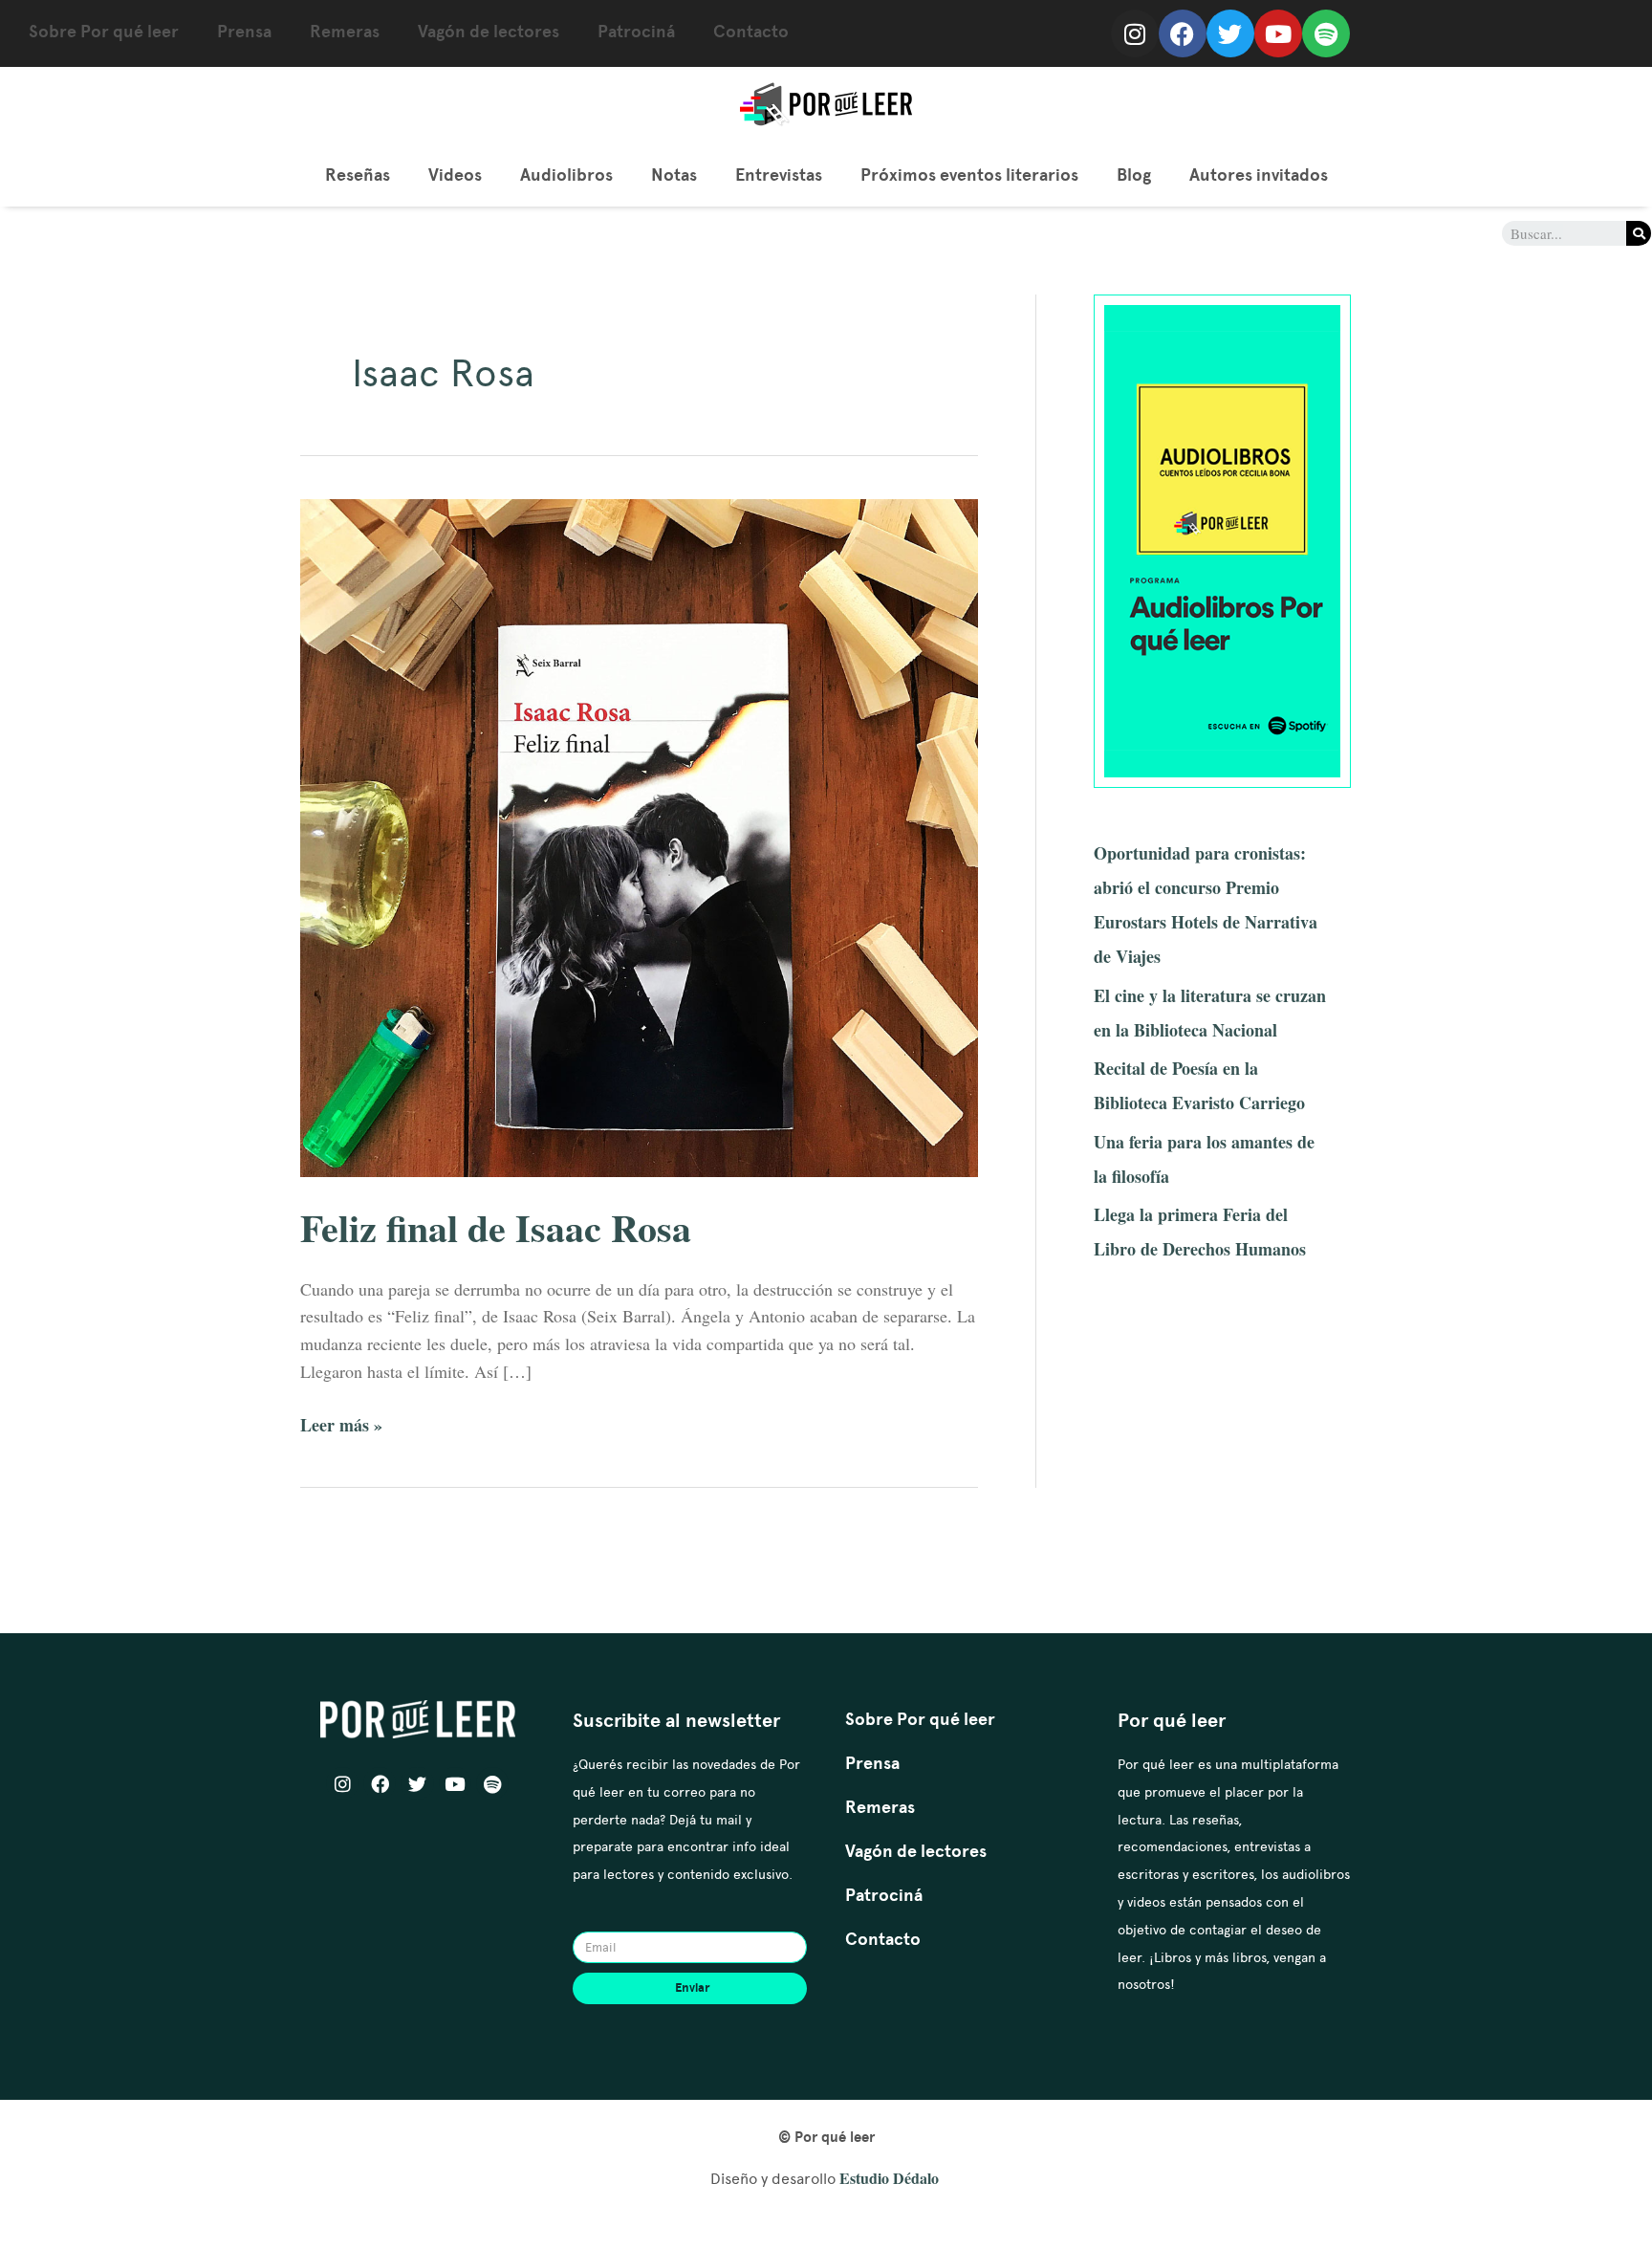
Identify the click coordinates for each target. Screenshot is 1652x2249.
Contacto (751, 32)
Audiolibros (566, 175)
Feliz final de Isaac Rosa (496, 1227)
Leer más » (341, 1424)
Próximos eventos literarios (969, 175)
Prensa (244, 32)
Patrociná (636, 32)
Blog (1134, 175)
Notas (674, 175)
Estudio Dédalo (889, 2178)
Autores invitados (1259, 175)
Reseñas (358, 175)
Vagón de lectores (489, 32)
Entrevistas (779, 175)
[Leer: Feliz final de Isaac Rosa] (639, 836)
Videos (455, 175)
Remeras (345, 32)
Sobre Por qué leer (104, 32)
